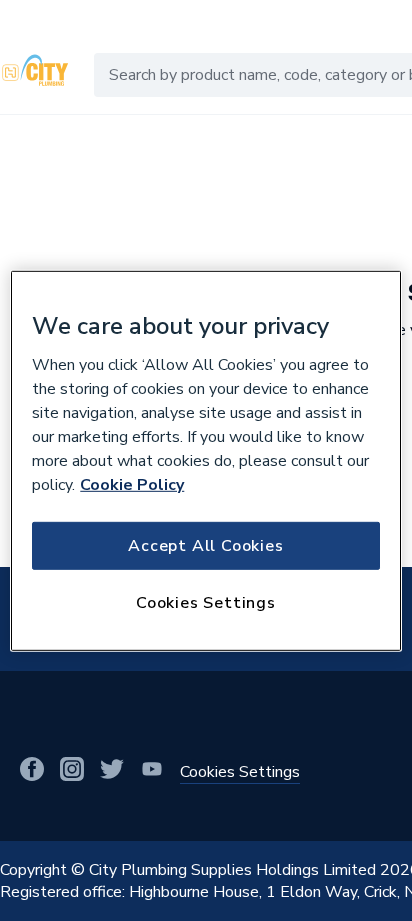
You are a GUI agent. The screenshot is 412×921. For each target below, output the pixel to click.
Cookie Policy (132, 485)
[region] (205, 460)
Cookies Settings (206, 603)
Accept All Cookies (205, 546)
